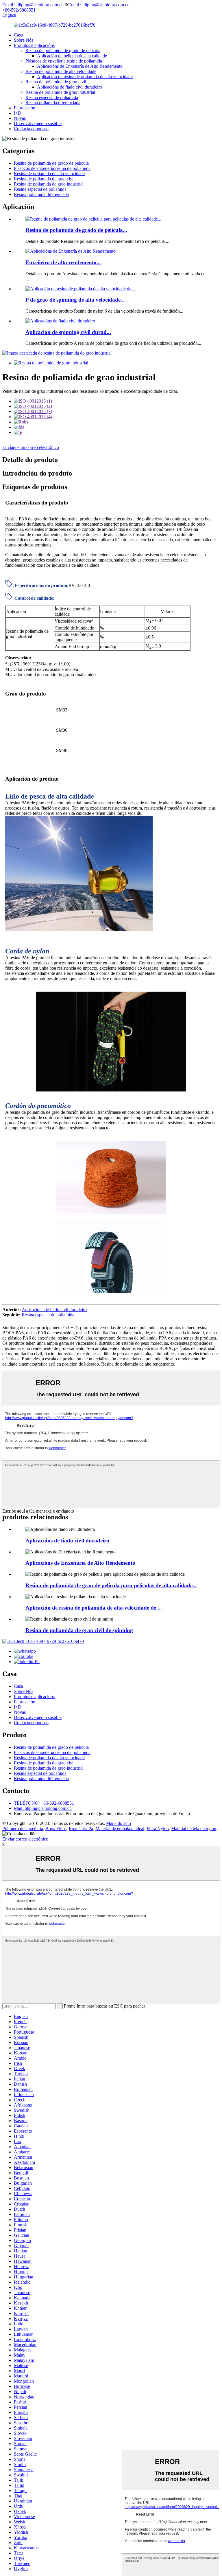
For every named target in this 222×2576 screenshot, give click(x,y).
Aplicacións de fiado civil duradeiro (70, 87)
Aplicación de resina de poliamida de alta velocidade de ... (94, 1608)
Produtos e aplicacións (34, 45)
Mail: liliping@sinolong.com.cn (43, 1808)
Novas (20, 118)
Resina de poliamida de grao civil (56, 82)
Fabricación (25, 108)
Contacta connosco (31, 129)
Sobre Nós (24, 40)
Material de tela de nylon (194, 1829)
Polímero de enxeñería (23, 1829)
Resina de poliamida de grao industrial (60, 92)
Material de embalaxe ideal (120, 1829)
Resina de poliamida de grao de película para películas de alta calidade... (111, 1585)
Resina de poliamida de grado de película (63, 51)
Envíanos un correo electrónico (31, 447)
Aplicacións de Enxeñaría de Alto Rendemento (80, 66)
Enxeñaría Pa (81, 1829)
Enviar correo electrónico (25, 1839)
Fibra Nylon (158, 1829)
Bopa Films (56, 1829)
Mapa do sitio (119, 1823)
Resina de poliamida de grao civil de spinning (79, 1630)
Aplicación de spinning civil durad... (68, 332)
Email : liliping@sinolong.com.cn (33, 5)
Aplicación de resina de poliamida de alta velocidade (85, 77)
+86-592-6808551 (19, 10)
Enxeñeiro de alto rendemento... (63, 262)
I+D (18, 113)
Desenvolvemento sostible (38, 123)
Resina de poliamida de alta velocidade (61, 71)
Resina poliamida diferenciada (53, 103)
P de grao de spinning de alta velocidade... (75, 300)
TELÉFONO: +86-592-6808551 (44, 1803)
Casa (18, 35)
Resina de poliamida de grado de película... (76, 230)
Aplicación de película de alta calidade (72, 56)
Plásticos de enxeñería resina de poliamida (64, 61)
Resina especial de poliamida (52, 97)
